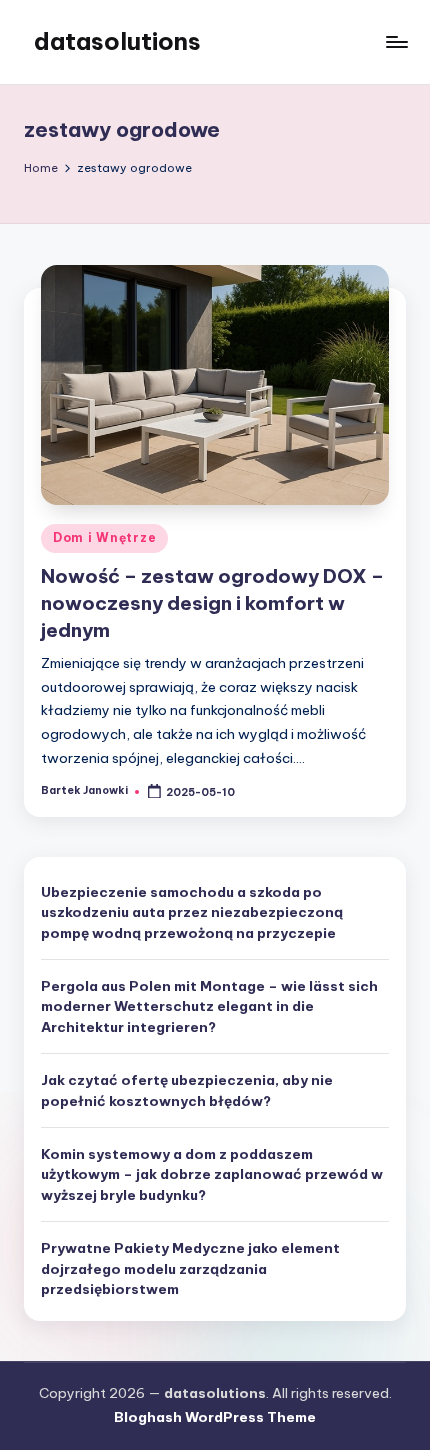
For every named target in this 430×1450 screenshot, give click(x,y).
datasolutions (117, 41)
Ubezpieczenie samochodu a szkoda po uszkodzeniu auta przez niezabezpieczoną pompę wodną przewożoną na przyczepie (192, 912)
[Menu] (396, 41)
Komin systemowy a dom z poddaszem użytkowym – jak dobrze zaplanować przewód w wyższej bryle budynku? (212, 1174)
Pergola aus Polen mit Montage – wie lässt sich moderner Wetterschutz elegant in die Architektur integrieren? (209, 1006)
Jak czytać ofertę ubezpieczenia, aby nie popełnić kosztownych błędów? (187, 1090)
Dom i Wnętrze (104, 537)
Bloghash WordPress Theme (215, 1417)
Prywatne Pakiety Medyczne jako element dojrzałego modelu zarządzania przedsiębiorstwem (190, 1268)
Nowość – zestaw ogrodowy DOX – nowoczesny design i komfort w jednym (212, 603)
